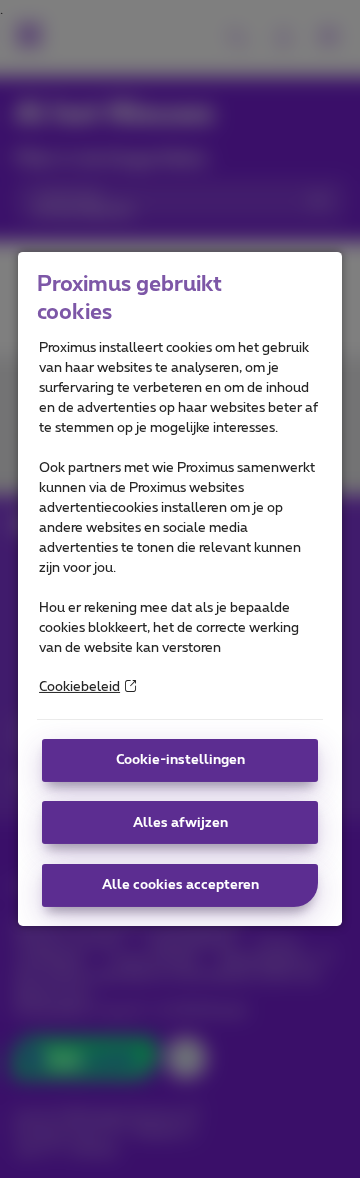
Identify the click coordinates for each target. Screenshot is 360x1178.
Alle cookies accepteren (180, 885)
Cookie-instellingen (180, 760)
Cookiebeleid (79, 687)
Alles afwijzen (180, 823)
